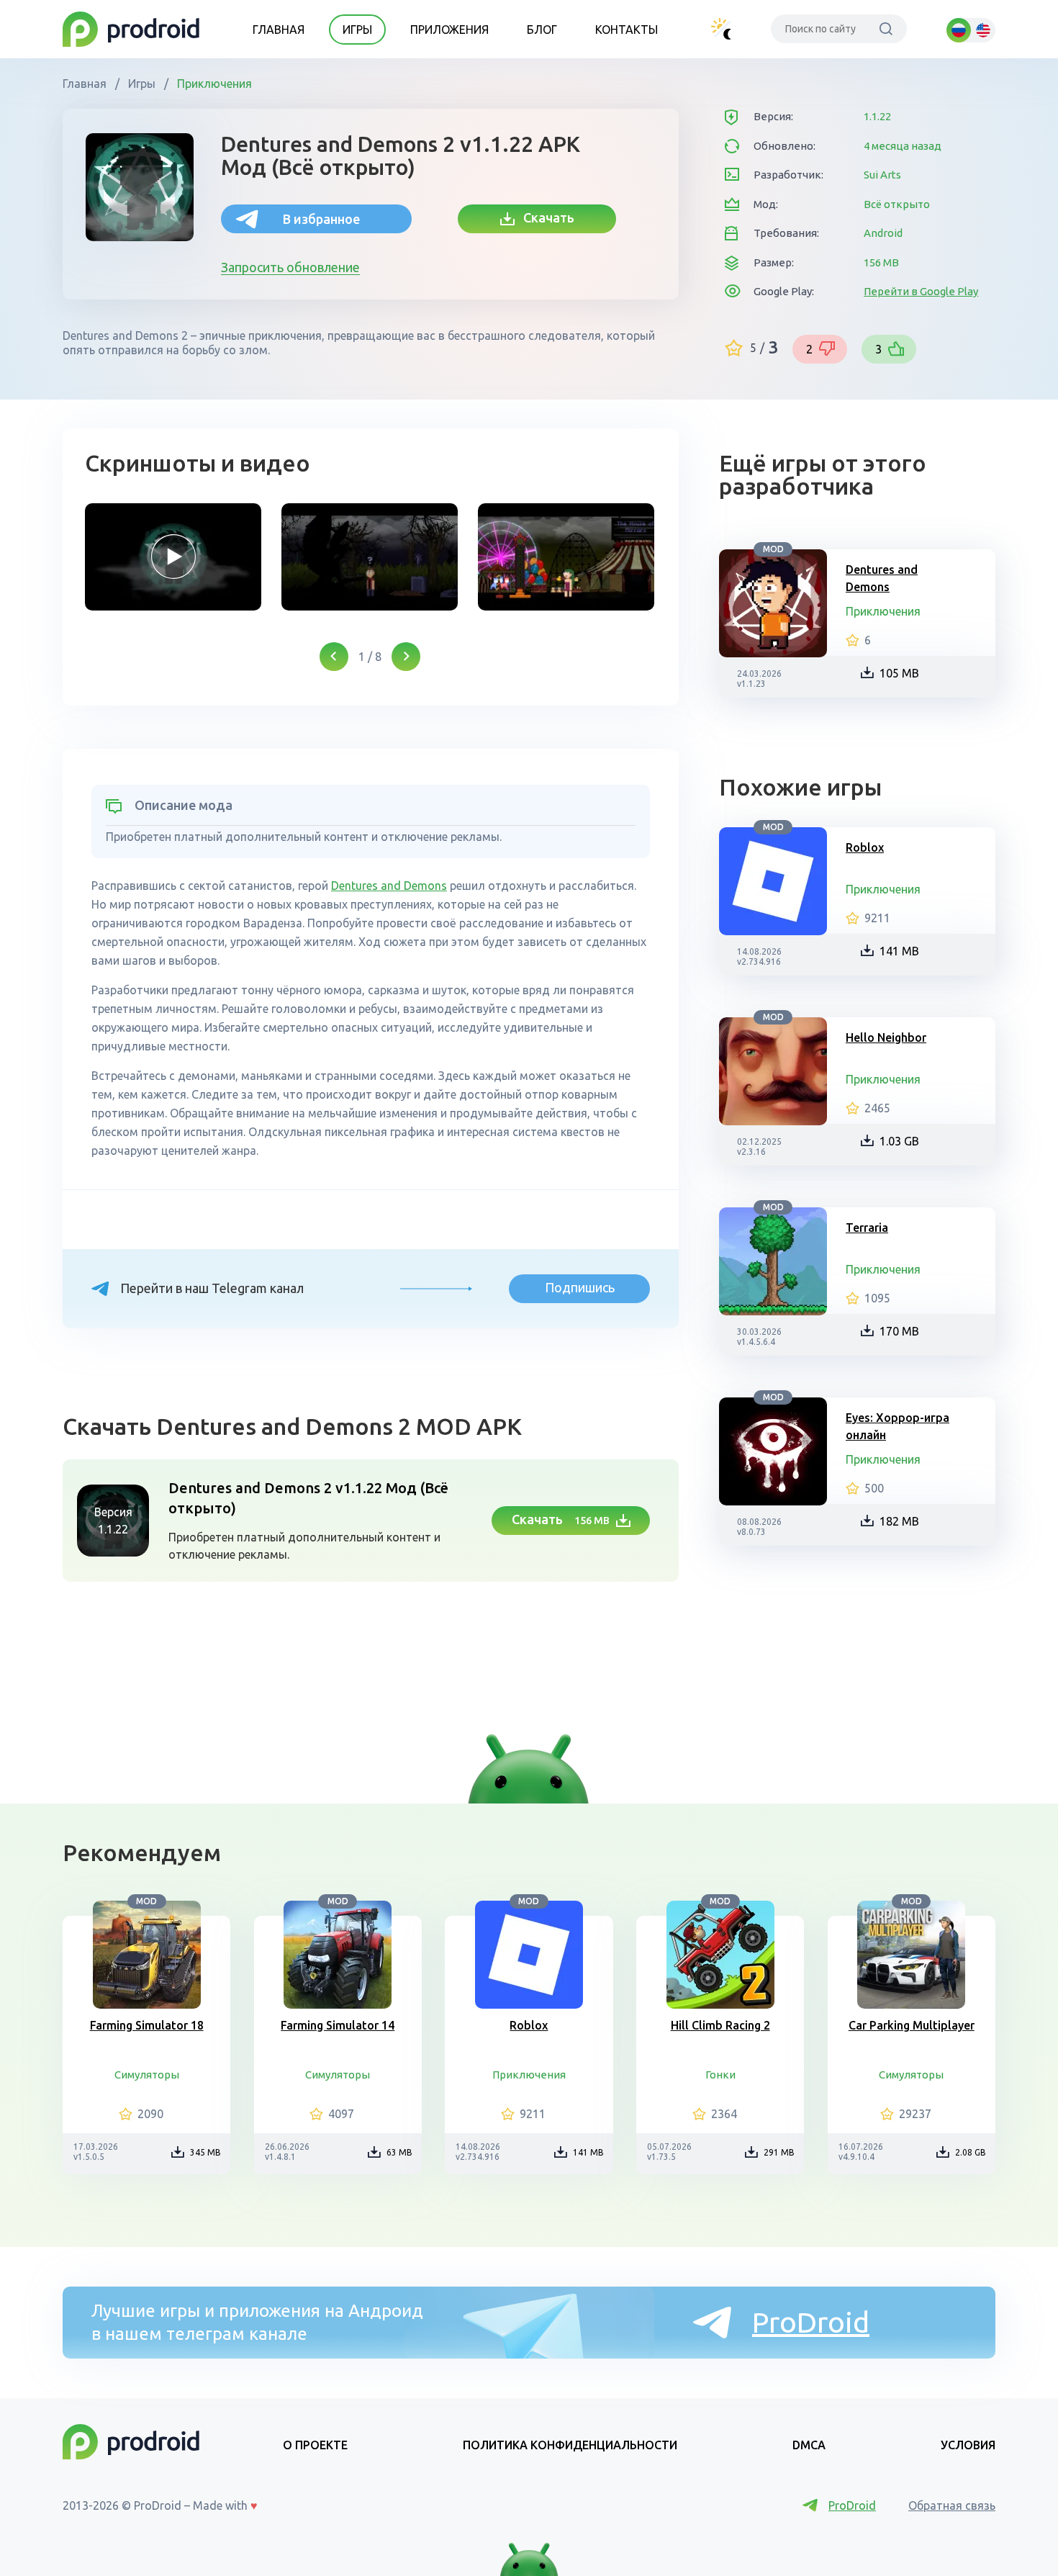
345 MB (205, 2152)
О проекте (315, 2445)
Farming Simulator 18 (147, 2025)
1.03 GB (899, 1141)
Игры (357, 30)
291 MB (779, 2152)
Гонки (720, 2075)
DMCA (809, 2445)
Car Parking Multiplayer (912, 2025)
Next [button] (406, 657)
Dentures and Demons (389, 886)
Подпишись (580, 1287)
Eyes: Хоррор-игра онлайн (898, 1426)
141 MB (899, 951)
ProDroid (811, 2322)
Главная (279, 30)
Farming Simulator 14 (338, 2025)
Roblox (865, 847)
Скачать (544, 217)
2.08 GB (971, 2152)
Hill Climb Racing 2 (720, 2025)
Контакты (627, 30)
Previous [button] (334, 657)
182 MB (899, 1521)
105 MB (899, 673)
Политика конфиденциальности (570, 2445)
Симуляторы (147, 2075)
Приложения (449, 30)
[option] (173, 557)
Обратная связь (952, 2505)
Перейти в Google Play (921, 291)
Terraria (867, 1228)
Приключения (213, 84)
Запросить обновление (290, 267)
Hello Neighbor (886, 1037)
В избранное (321, 219)
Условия (968, 2445)
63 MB (399, 2152)
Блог (542, 30)
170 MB (899, 1331)
